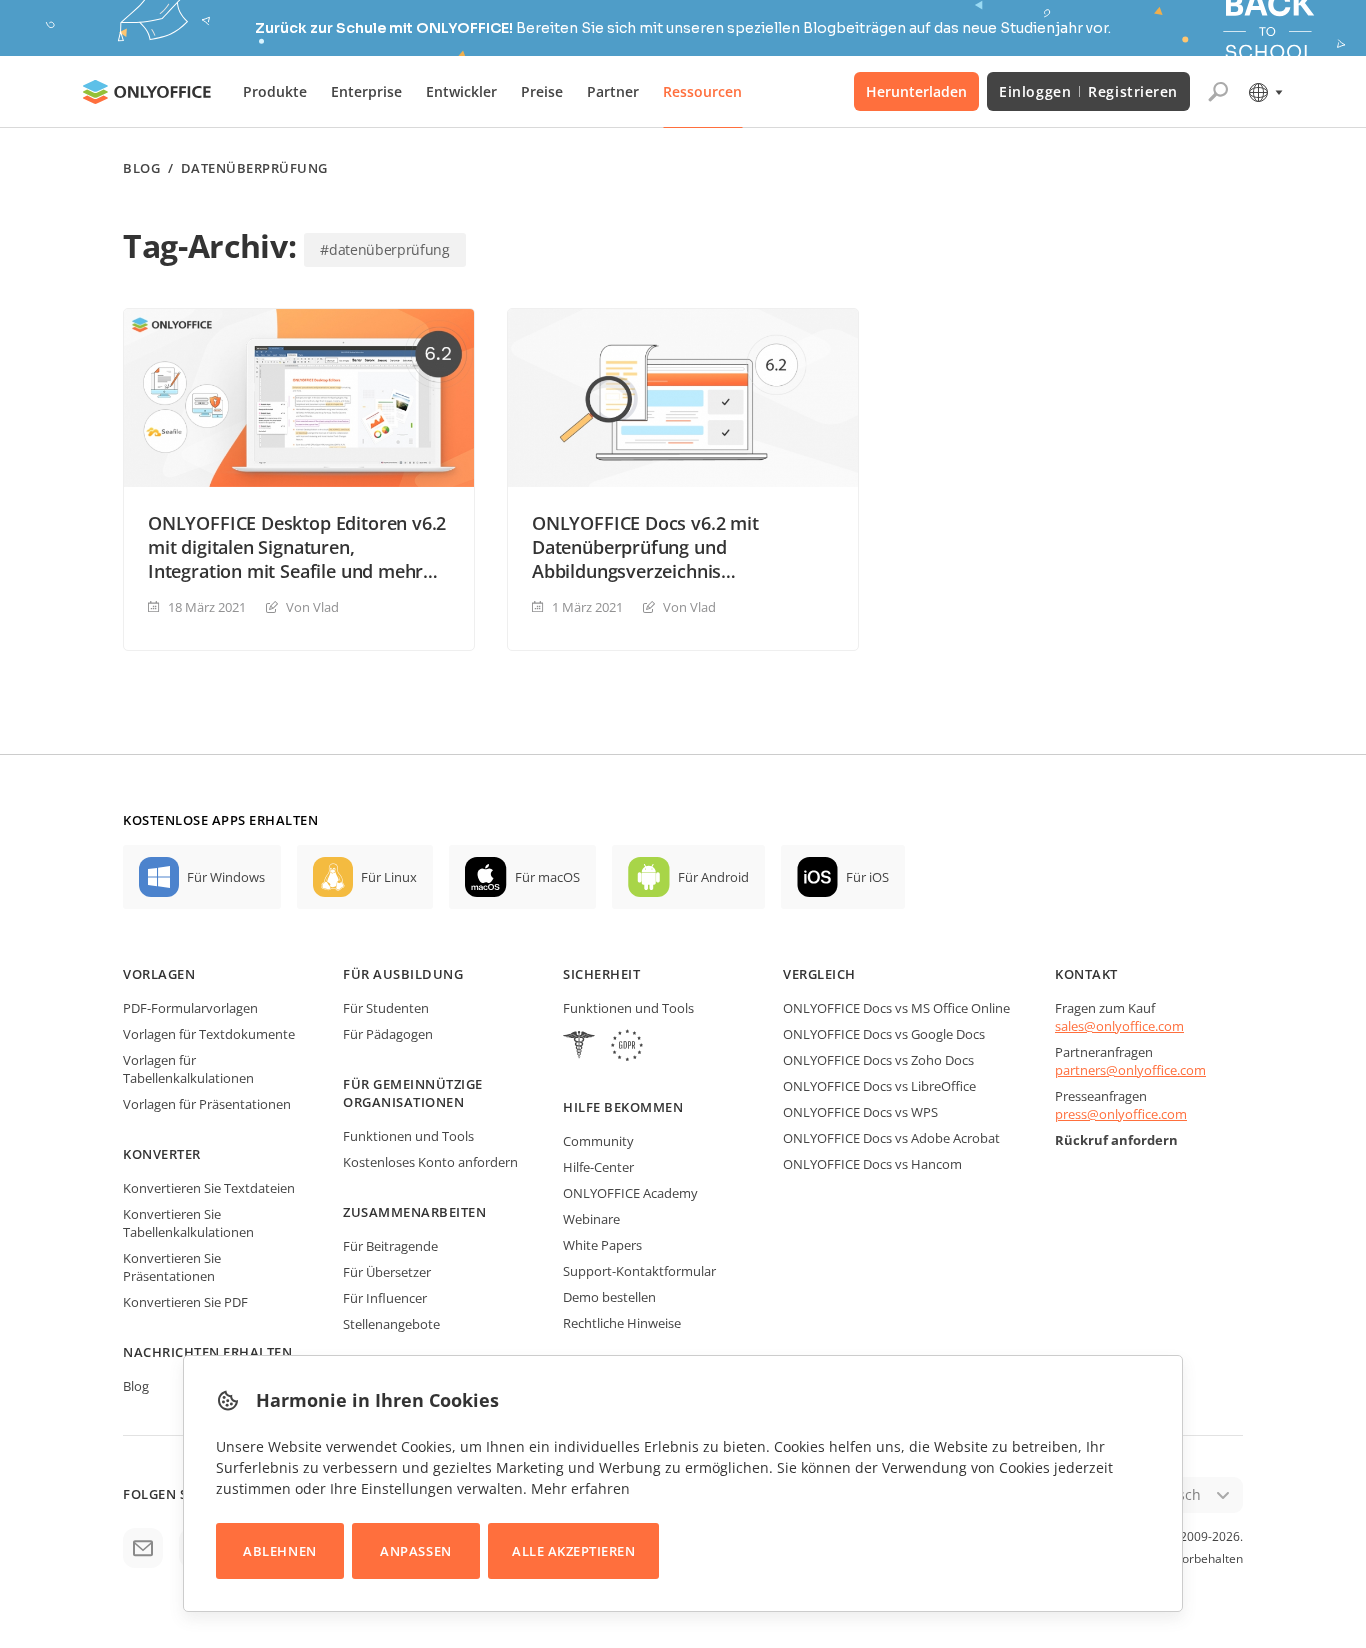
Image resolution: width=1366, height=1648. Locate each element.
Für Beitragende (390, 1246)
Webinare (591, 1219)
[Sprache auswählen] (1264, 92)
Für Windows (226, 877)
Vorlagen (159, 974)
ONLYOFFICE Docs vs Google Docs (884, 1034)
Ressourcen (702, 91)
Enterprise (366, 91)
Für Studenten (386, 1008)
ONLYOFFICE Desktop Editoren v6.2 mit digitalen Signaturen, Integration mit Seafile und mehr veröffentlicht (297, 547)
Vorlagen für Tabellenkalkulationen (188, 1069)
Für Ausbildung (403, 974)
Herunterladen (916, 91)
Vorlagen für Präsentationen (207, 1104)
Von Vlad (312, 607)
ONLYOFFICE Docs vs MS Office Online (896, 1008)
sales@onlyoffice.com (1119, 1026)
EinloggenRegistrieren (1088, 91)
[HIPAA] (579, 1047)
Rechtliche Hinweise (622, 1323)
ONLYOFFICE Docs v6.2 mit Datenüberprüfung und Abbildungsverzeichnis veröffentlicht (645, 547)
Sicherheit (601, 974)
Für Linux (389, 877)
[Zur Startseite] (147, 92)
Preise (542, 91)
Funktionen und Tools (408, 1136)
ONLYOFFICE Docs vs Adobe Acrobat (891, 1138)
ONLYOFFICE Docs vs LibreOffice (879, 1086)
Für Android (713, 877)
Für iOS (867, 877)
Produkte (275, 91)
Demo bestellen (609, 1297)
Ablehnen (279, 1551)
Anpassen (415, 1551)
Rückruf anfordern (1116, 1140)
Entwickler (461, 91)
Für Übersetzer (387, 1272)
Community (598, 1141)
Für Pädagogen (388, 1034)
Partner (613, 91)
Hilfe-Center (598, 1167)
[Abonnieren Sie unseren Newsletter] (143, 1548)
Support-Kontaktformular (639, 1271)
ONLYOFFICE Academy (630, 1193)
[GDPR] (627, 1047)
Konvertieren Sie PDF (185, 1302)
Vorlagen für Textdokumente (209, 1034)
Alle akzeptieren (573, 1551)
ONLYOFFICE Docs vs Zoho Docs (878, 1060)
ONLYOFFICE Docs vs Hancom (872, 1164)
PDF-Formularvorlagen (190, 1008)
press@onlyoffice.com (1121, 1114)
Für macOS (547, 877)
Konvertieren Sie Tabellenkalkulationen (188, 1223)
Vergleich (819, 974)
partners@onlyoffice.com (1130, 1070)
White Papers (602, 1245)
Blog (141, 168)
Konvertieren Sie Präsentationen (172, 1267)
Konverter (162, 1154)
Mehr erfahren (580, 1488)
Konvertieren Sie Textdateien (209, 1188)
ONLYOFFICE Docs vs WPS (860, 1112)
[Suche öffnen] (1218, 92)
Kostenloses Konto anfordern (430, 1162)
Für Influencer (385, 1298)
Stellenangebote (391, 1324)
